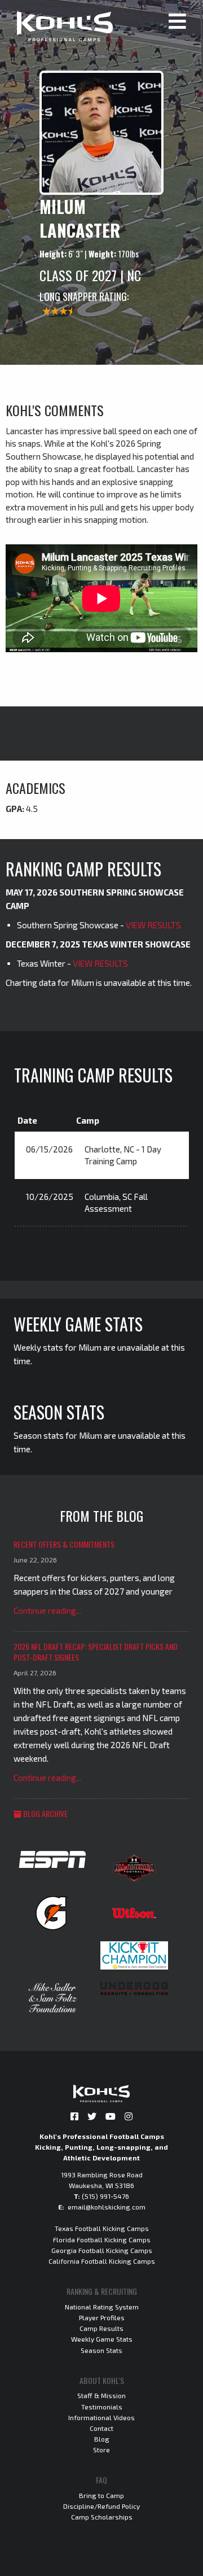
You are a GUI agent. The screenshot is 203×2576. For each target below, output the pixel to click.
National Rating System (102, 2307)
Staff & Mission (101, 2395)
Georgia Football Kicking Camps (102, 2250)
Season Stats (101, 2350)
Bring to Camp (101, 2495)
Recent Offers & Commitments (64, 1544)
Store (101, 2450)
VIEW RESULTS (153, 925)
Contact (101, 2428)
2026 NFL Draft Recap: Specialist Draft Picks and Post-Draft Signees (96, 1652)
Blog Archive (45, 1813)
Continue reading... (47, 1610)
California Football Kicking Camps (102, 2261)
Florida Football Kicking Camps (102, 2239)
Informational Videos (101, 2417)
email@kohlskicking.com (107, 2207)
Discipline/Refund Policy (101, 2506)
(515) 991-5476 (105, 2196)
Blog (102, 2439)
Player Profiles (102, 2317)
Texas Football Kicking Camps (102, 2228)
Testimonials (102, 2407)
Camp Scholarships (102, 2517)
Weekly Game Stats (102, 2339)
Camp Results (101, 2328)
